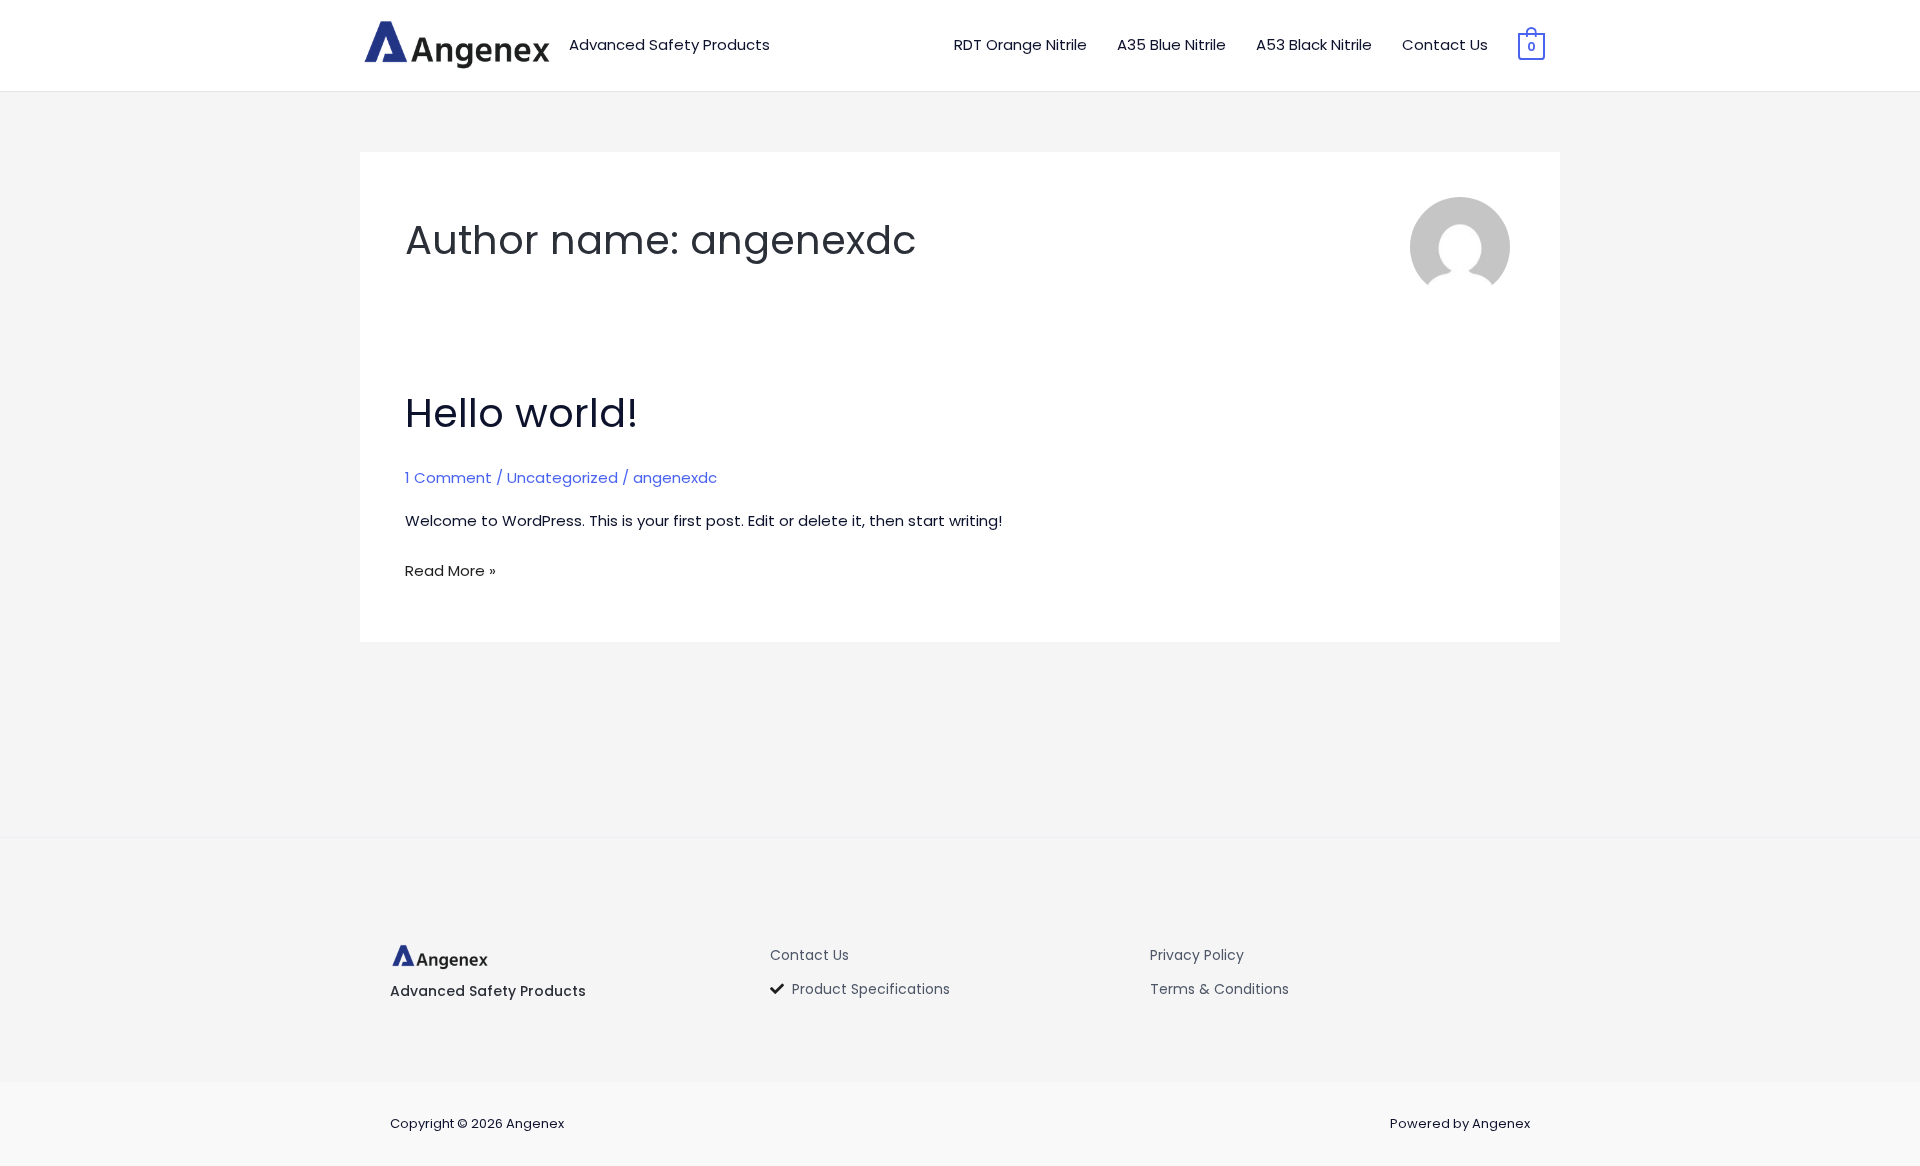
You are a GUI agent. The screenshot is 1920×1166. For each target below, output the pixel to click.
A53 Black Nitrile (1314, 44)
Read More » (450, 569)
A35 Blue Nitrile (1171, 44)
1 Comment (448, 477)
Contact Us (1445, 44)
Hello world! (522, 413)
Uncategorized (562, 477)
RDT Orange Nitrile (1020, 44)
